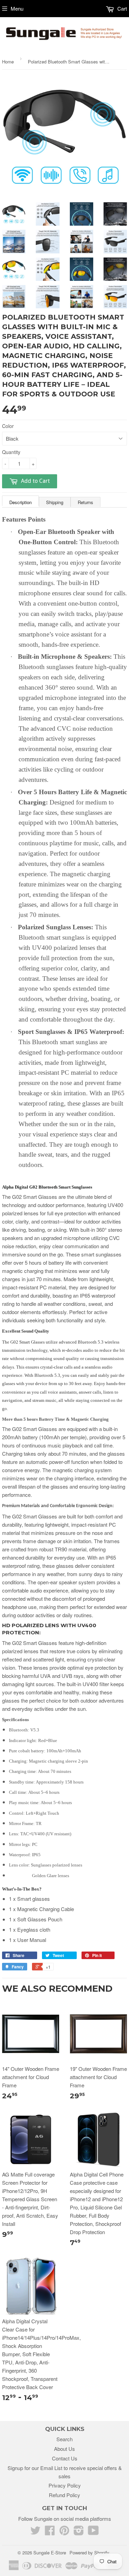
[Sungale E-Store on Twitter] (35, 2532)
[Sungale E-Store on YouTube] (93, 2532)
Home (8, 62)
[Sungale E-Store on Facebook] (50, 2532)
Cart (121, 8)
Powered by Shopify (89, 2553)
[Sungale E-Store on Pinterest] (64, 2532)
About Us (64, 2449)
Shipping (55, 502)
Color (8, 426)
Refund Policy (64, 2495)
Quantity (11, 452)
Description (20, 502)
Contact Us (65, 2458)
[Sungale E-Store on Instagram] (79, 2532)
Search (64, 2439)
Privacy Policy (65, 2485)
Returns (85, 502)
